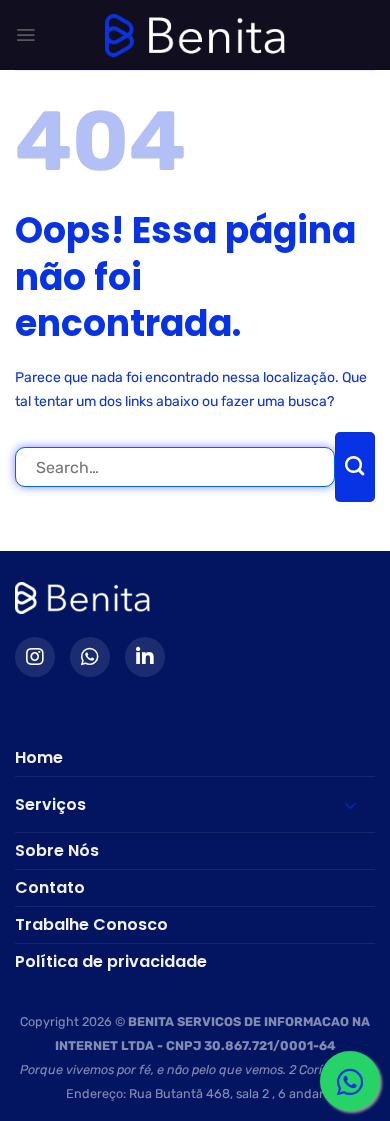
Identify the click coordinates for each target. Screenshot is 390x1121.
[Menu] (25, 35)
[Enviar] (355, 467)
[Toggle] (344, 804)
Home (39, 757)
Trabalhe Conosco (91, 924)
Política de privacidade (111, 961)
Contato (50, 887)
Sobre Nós (57, 850)
